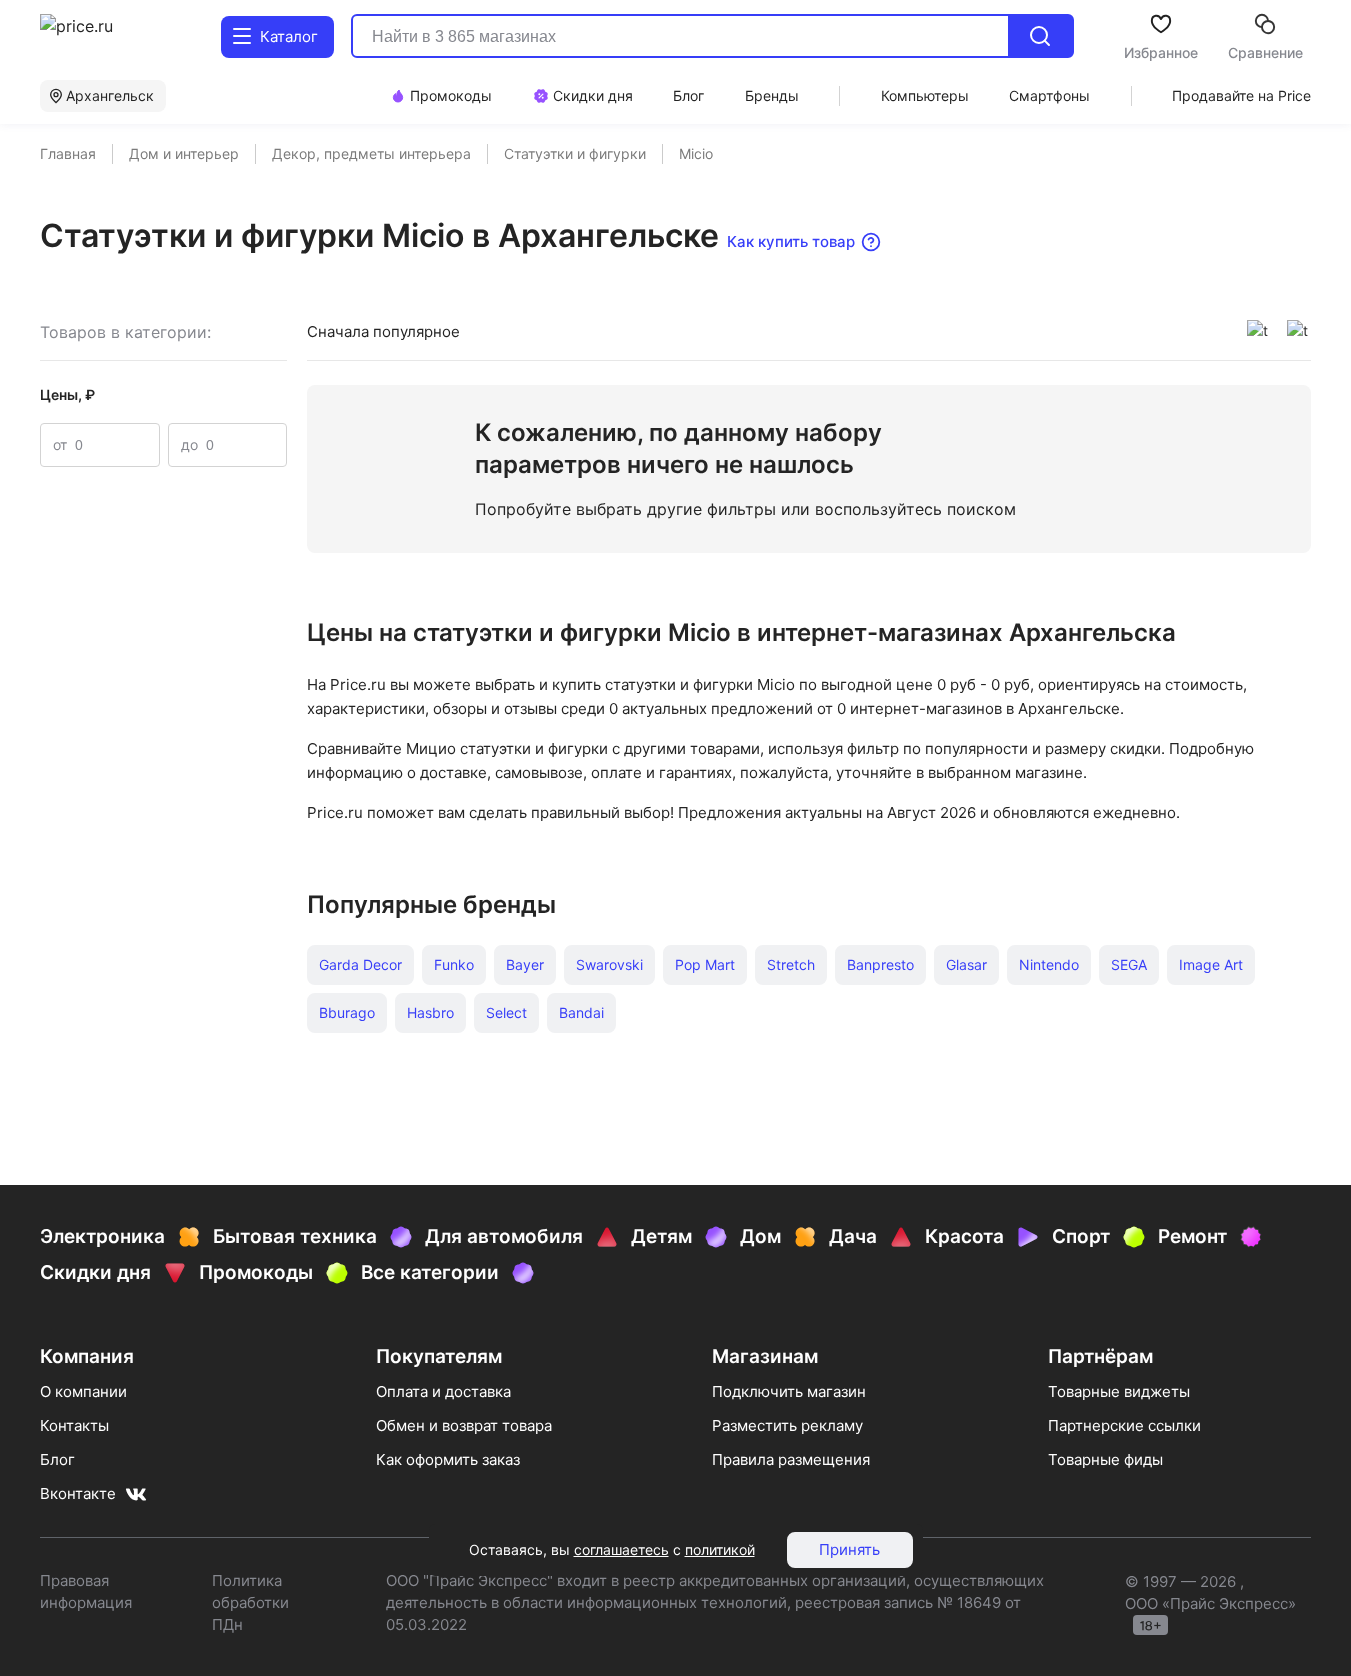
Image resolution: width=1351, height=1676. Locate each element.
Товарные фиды (1105, 1459)
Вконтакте (78, 1493)
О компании (83, 1391)
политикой (720, 1549)
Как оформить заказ (448, 1459)
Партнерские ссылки (1124, 1425)
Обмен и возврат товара (464, 1425)
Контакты (74, 1425)
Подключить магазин (789, 1391)
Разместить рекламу (787, 1425)
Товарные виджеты (1119, 1391)
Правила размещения (791, 1459)
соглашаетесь (621, 1549)
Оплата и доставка (443, 1391)
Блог (57, 1459)
